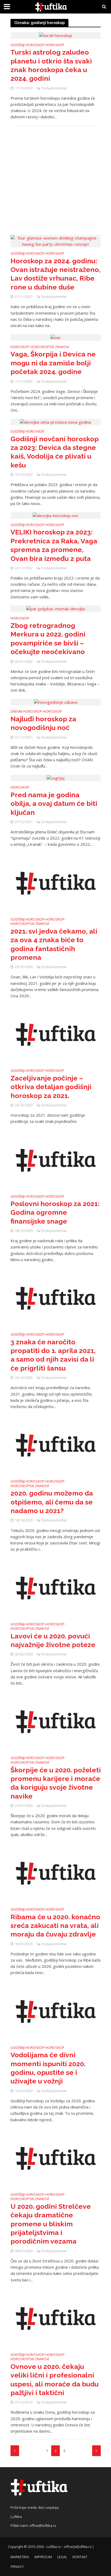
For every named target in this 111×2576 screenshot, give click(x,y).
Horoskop (55, 45)
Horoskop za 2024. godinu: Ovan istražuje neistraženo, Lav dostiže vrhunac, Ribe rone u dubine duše (55, 274)
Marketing (20, 2557)
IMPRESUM (43, 2557)
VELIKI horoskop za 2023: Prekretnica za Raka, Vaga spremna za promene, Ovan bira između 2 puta (54, 545)
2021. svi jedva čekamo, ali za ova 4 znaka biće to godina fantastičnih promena (54, 944)
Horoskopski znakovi (50, 347)
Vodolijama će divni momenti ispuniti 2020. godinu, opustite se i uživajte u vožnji (48, 2068)
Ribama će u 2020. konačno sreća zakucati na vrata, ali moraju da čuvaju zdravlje (55, 1926)
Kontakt (80, 2557)
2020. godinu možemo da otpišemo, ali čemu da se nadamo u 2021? (52, 1502)
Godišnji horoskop (27, 45)
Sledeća (96, 2451)
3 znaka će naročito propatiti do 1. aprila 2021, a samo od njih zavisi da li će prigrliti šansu (53, 1355)
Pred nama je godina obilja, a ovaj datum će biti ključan (54, 804)
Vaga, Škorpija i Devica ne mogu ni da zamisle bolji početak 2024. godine (53, 363)
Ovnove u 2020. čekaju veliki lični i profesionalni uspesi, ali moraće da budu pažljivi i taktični (55, 2380)
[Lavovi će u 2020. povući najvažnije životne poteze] (56, 1587)
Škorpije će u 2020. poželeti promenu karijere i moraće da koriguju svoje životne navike (56, 1783)
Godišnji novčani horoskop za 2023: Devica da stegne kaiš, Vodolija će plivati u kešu (55, 452)
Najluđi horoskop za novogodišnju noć (43, 723)
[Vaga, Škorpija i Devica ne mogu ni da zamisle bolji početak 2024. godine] (55, 337)
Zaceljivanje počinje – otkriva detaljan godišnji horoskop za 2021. (51, 1087)
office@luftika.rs (43, 2526)
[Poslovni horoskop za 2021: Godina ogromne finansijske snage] (56, 1160)
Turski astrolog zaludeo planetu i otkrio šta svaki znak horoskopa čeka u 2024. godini (51, 65)
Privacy (17, 2567)
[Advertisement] (56, 175)
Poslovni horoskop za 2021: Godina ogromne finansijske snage (55, 1212)
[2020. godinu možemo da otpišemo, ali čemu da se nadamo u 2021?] (56, 1445)
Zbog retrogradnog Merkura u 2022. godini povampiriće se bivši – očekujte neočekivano (48, 639)
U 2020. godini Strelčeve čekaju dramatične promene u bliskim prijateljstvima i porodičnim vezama (51, 2224)
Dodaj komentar (54, 88)
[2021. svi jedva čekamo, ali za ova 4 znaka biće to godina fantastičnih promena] (56, 883)
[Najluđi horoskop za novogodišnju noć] (56, 702)
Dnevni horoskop (26, 712)
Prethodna (15, 2451)
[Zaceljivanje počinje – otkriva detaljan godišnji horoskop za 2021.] (56, 1034)
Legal (62, 2557)
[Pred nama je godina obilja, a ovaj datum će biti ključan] (55, 778)
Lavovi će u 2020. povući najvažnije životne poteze (53, 1640)
